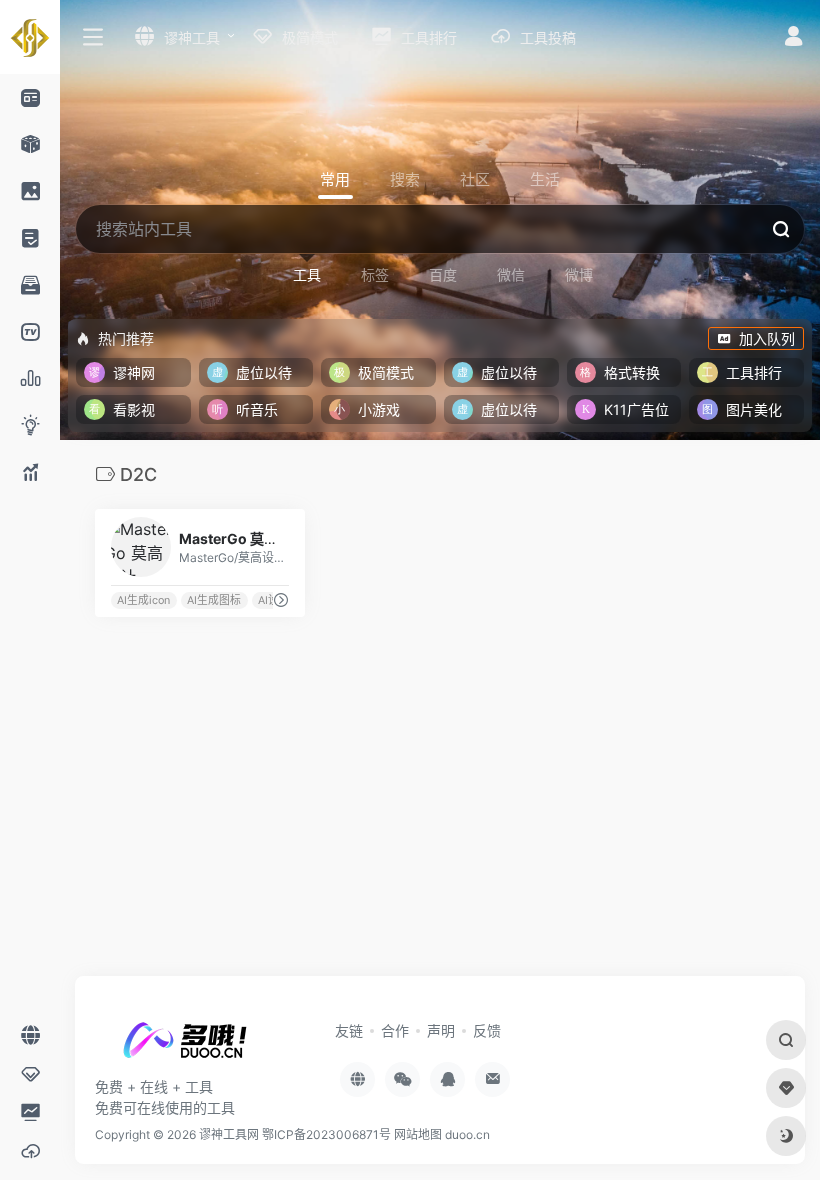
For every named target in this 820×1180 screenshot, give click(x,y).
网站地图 (418, 1134)
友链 (349, 1030)
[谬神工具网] (185, 1046)
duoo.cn (467, 1134)
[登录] (793, 38)
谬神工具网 (229, 1134)
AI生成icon (143, 600)
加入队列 (767, 338)
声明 (441, 1030)
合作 (395, 1030)
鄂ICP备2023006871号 (328, 1134)
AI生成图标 (214, 600)
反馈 (487, 1030)
